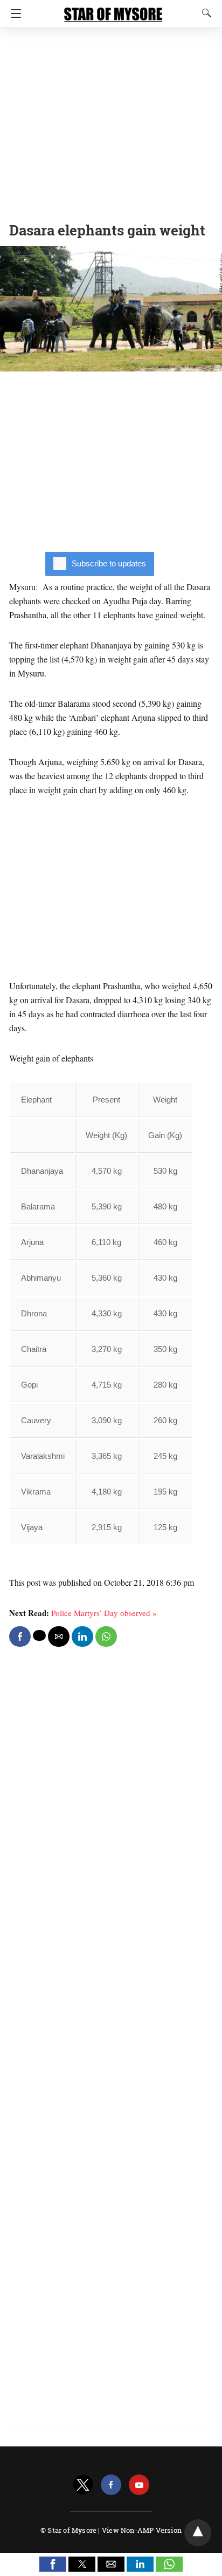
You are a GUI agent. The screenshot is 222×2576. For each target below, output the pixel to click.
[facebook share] (20, 1637)
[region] (111, 121)
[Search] (204, 13)
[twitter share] (39, 1635)
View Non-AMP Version (142, 2530)
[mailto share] (59, 1637)
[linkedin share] (82, 1637)
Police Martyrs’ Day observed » (104, 1613)
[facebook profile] (111, 2485)
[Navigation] (13, 13)
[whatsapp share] (106, 1637)
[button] (53, 2564)
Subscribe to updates (109, 563)
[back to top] (198, 2533)
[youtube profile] (139, 2485)
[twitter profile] (83, 2485)
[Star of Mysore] (113, 10)
